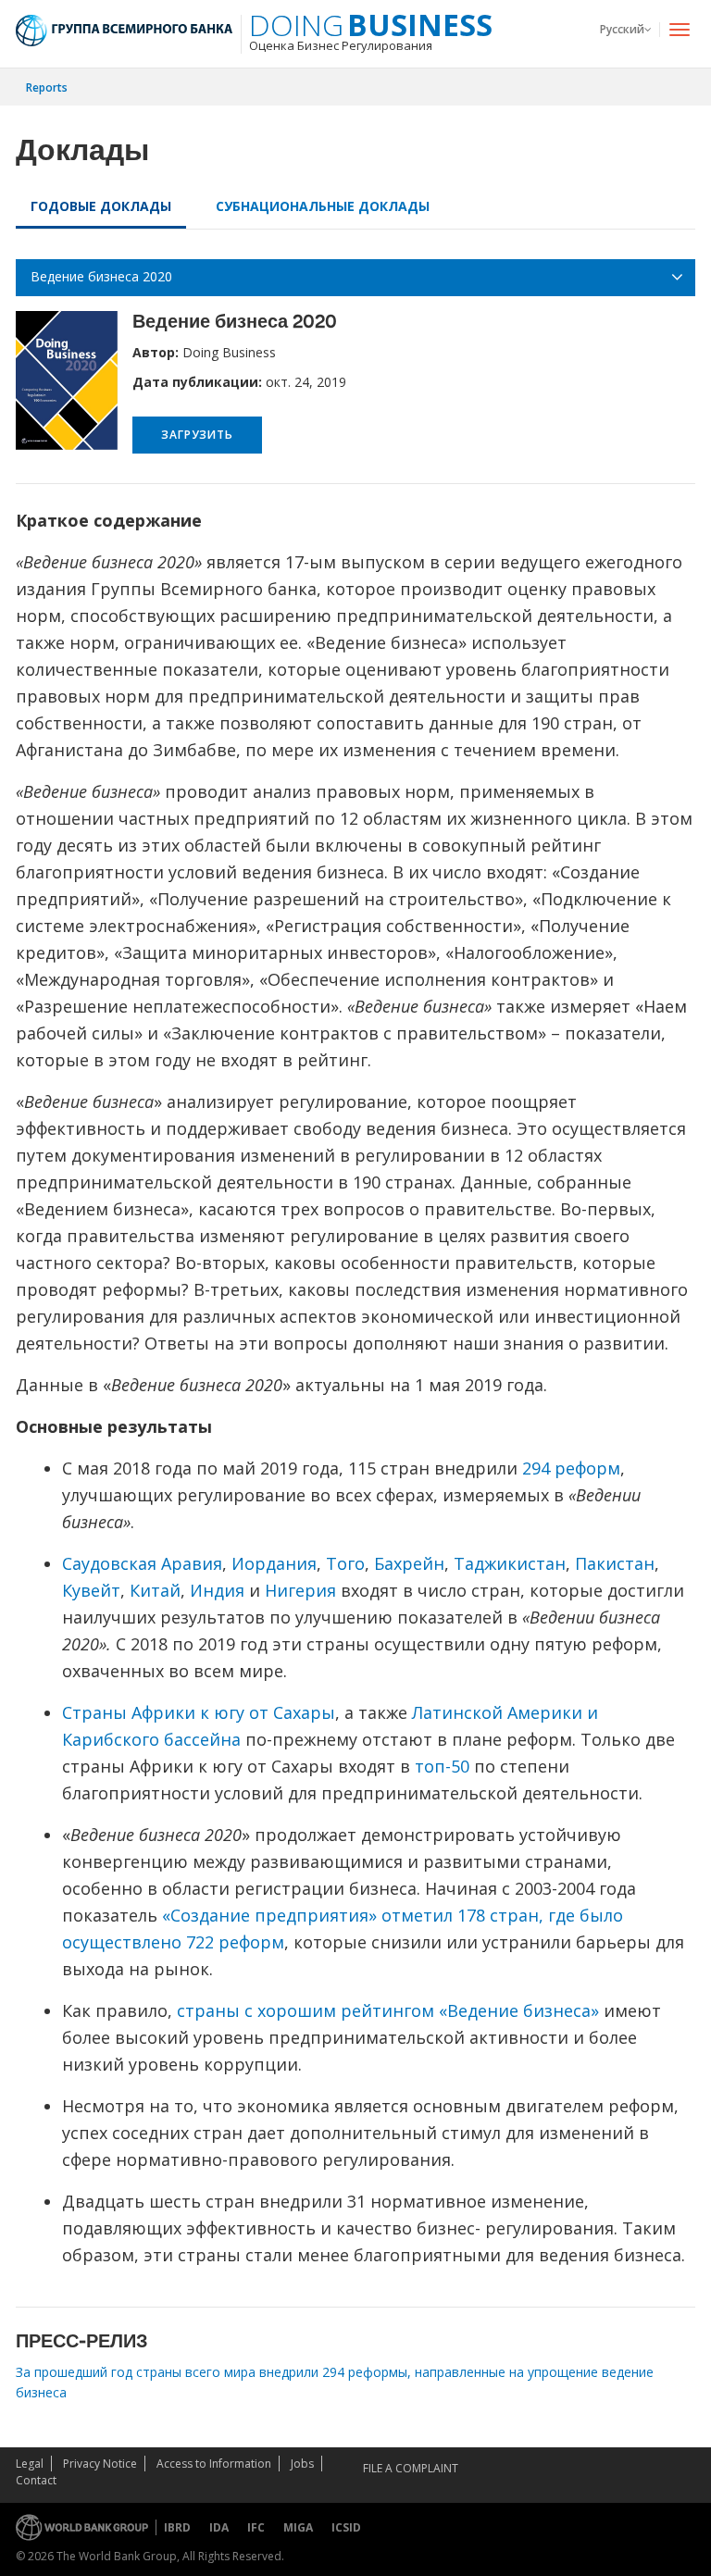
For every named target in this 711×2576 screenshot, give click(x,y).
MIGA (298, 2527)
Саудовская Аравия (142, 1563)
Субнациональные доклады (323, 206)
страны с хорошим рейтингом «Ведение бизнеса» (388, 2010)
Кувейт (91, 1590)
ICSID (346, 2527)
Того (345, 1563)
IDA (219, 2527)
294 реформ (571, 1468)
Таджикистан (510, 1563)
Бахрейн (409, 1563)
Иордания (274, 1563)
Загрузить (197, 435)
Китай (155, 1590)
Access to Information (214, 2464)
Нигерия (300, 1590)
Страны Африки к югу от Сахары (199, 1712)
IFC (256, 2527)
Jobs (302, 2464)
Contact (36, 2480)
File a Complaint (411, 2468)
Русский (622, 29)
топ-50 (442, 1766)
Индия (217, 1590)
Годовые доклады (101, 206)
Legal (30, 2464)
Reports (47, 87)
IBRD (177, 2527)
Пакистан (615, 1563)
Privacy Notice (100, 2464)
